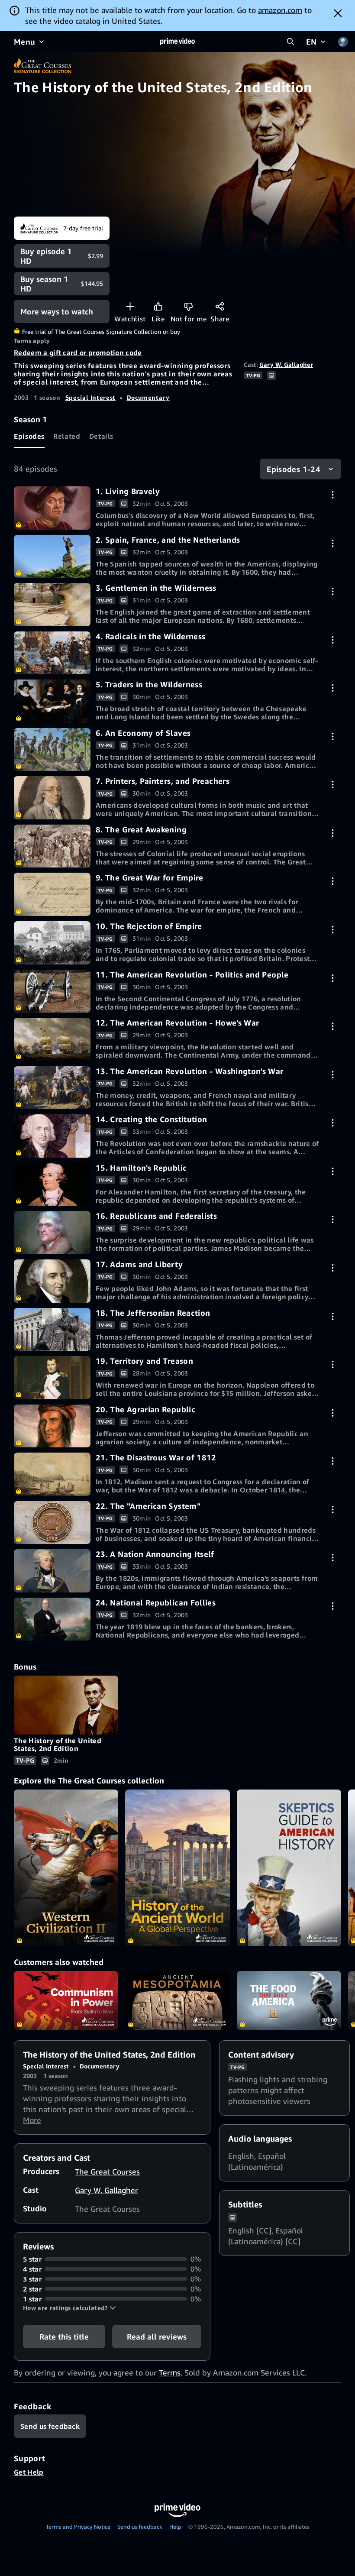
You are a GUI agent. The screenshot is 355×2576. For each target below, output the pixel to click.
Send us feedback (140, 2527)
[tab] (29, 437)
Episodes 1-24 (294, 469)
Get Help (29, 2472)
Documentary (148, 397)
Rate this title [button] (64, 2337)
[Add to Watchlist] (130, 306)
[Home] (177, 42)
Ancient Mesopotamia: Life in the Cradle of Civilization (177, 2000)
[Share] (220, 306)
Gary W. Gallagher (286, 364)
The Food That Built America (289, 2000)
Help (175, 2527)
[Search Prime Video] (290, 42)
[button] (69, 2308)
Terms (170, 2372)
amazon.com (280, 10)
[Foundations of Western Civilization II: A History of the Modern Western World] (66, 1868)
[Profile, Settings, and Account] (343, 42)
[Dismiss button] (338, 13)
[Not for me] (189, 306)
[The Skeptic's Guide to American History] (289, 1868)
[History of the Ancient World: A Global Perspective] (177, 1868)
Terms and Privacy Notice (78, 2527)
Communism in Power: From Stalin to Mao (66, 2000)
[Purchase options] (333, 495)
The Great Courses (107, 2171)
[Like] (158, 306)
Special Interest (90, 397)
